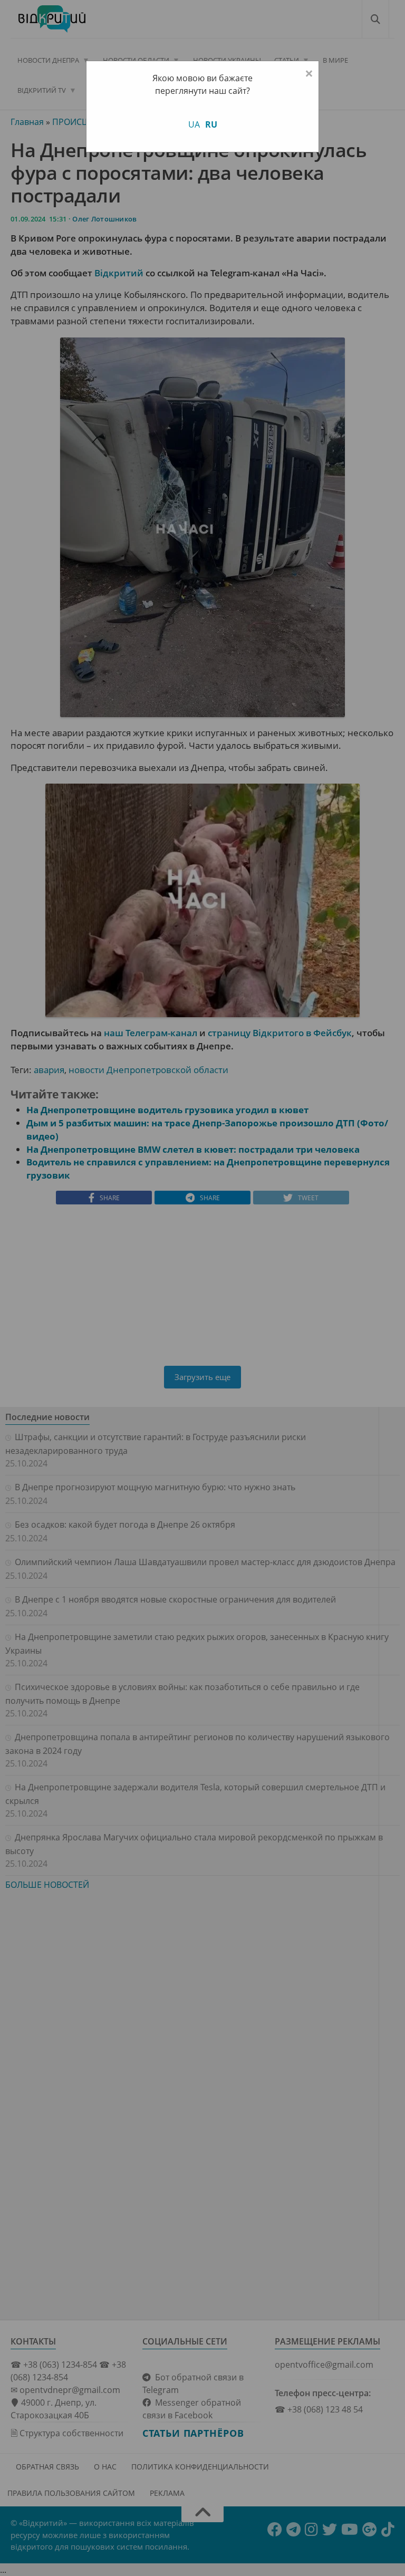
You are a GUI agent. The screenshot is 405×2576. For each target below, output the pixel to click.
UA (194, 124)
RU (211, 124)
